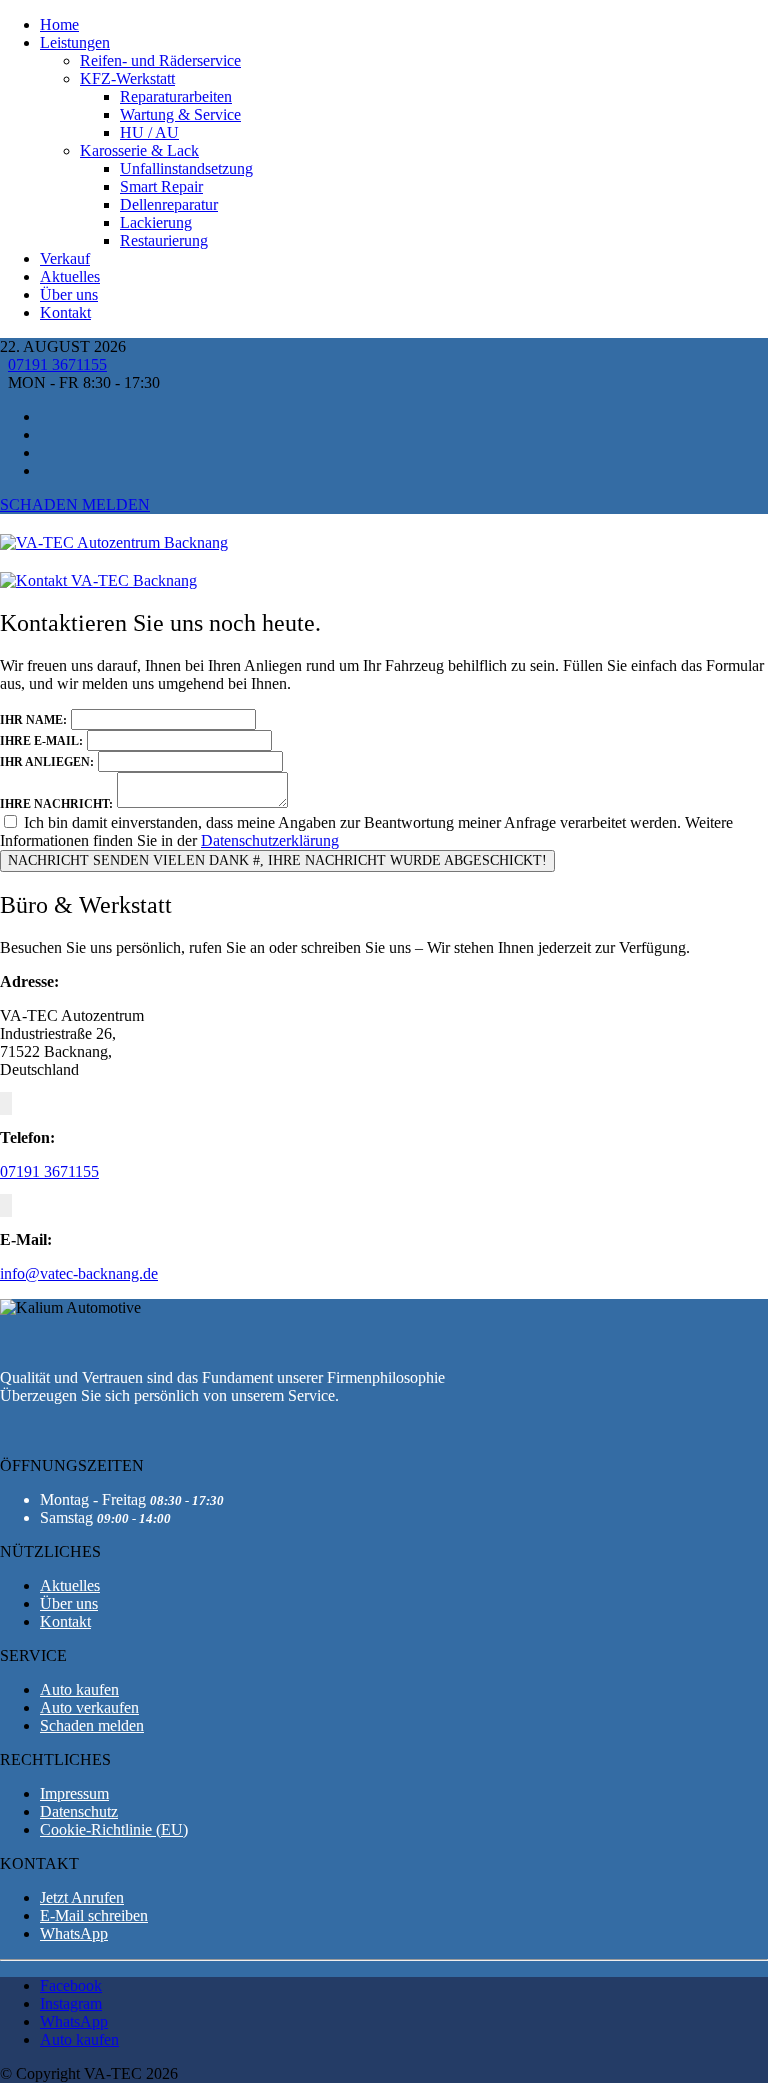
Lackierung (156, 222)
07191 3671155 (57, 364)
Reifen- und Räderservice (160, 60)
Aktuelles (70, 276)
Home (59, 24)
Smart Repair (161, 186)
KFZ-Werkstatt (127, 78)
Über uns (69, 294)
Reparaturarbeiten (176, 96)
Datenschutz (79, 1811)
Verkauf (65, 258)
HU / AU (149, 132)
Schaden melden (75, 504)
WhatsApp (74, 1933)
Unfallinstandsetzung (186, 168)
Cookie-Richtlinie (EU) (114, 1829)
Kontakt (65, 312)
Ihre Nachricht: (56, 804)
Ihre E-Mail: (41, 741)
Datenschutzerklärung (270, 840)
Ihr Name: (33, 720)
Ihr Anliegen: (47, 762)
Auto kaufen (79, 1689)
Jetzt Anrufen (82, 1897)
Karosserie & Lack (139, 150)
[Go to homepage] (114, 542)
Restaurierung (164, 240)
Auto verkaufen (89, 1707)
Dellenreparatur (169, 204)
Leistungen (75, 42)
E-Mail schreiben (94, 1915)
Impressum (74, 1793)
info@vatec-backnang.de (79, 1273)
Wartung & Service (180, 114)
